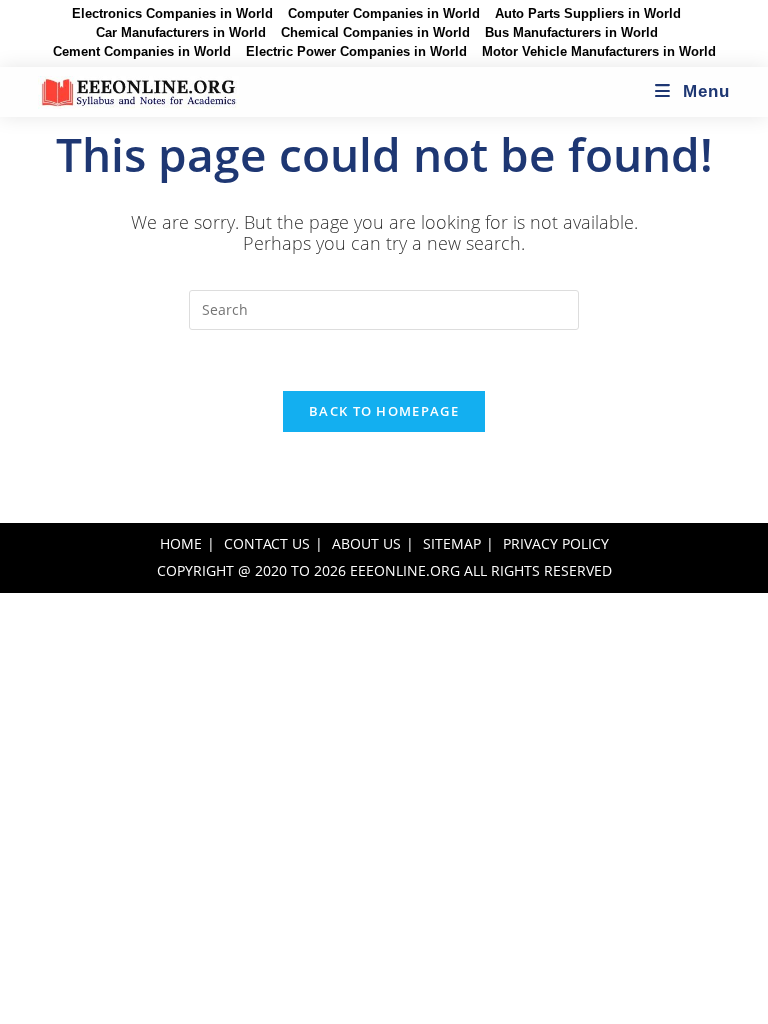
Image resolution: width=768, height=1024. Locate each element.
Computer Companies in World (384, 14)
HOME (181, 543)
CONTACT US (267, 543)
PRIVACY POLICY (556, 543)
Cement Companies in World (142, 52)
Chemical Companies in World (375, 33)
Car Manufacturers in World (181, 33)
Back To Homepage (384, 411)
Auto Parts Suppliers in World (588, 14)
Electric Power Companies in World (356, 52)
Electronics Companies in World (172, 14)
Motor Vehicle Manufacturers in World (599, 52)
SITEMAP (452, 543)
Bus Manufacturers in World (571, 33)
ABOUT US (366, 543)
